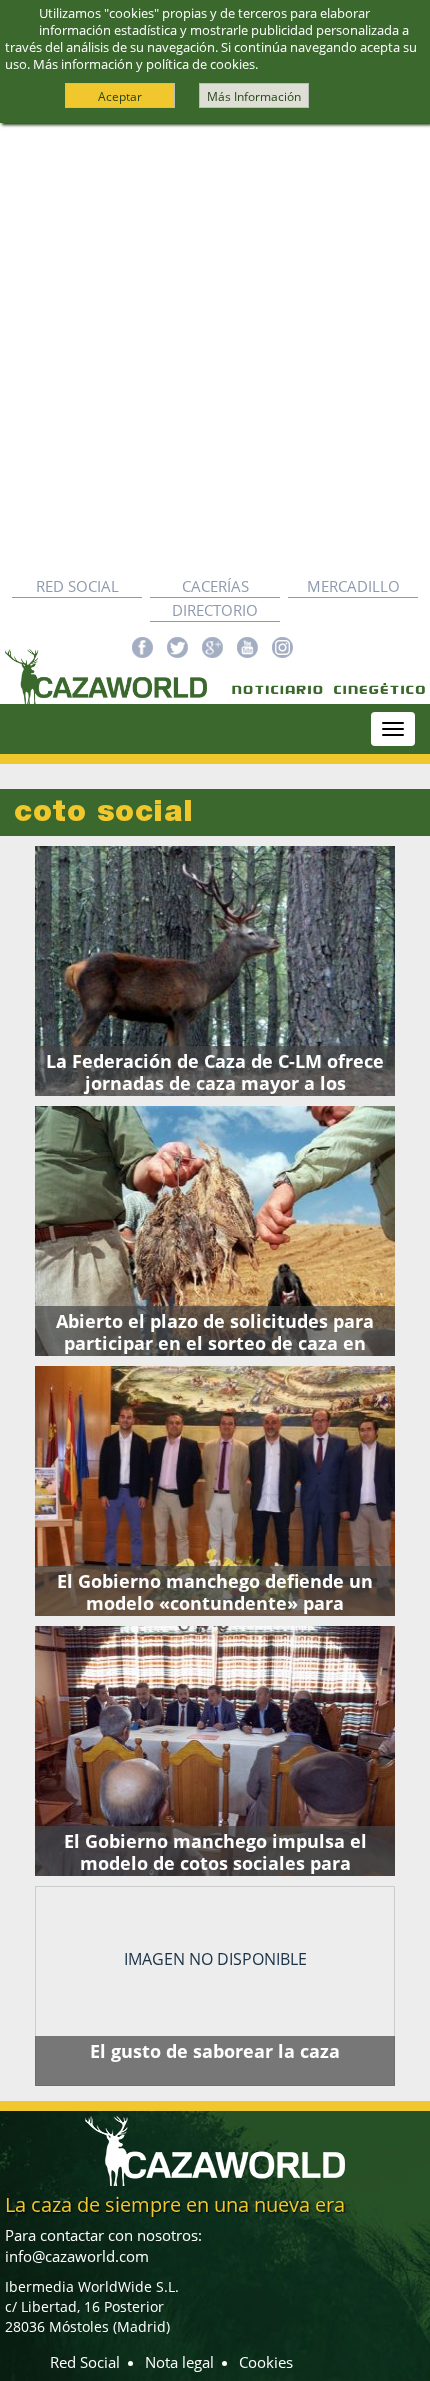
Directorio (215, 610)
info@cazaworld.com (77, 2256)
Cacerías (215, 586)
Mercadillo (353, 586)
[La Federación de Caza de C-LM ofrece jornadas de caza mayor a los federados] (215, 971)
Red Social (77, 586)
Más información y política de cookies (144, 64)
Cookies (266, 2362)
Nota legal (179, 2362)
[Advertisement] (215, 349)
